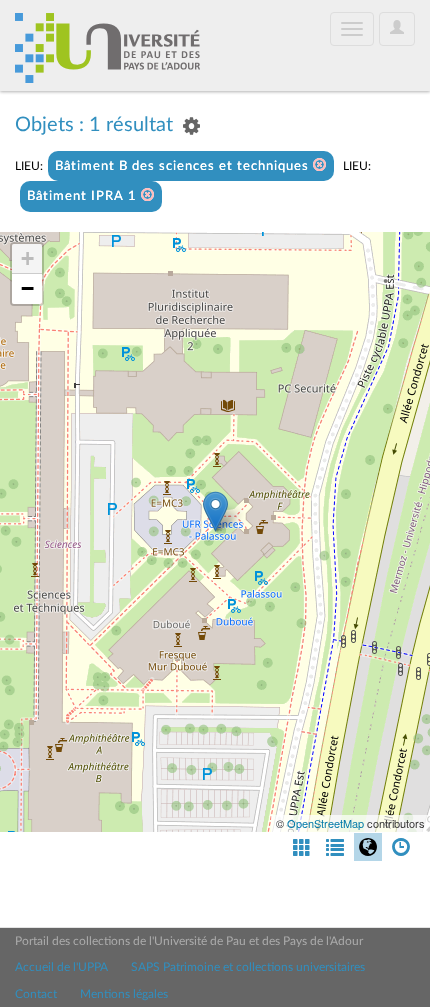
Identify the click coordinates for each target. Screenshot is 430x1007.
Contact (36, 994)
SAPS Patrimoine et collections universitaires (248, 967)
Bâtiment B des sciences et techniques (184, 166)
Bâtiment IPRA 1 (84, 196)
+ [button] (27, 258)
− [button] (27, 288)
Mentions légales (124, 994)
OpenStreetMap (325, 823)
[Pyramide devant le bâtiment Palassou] (215, 511)
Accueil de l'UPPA (61, 967)
